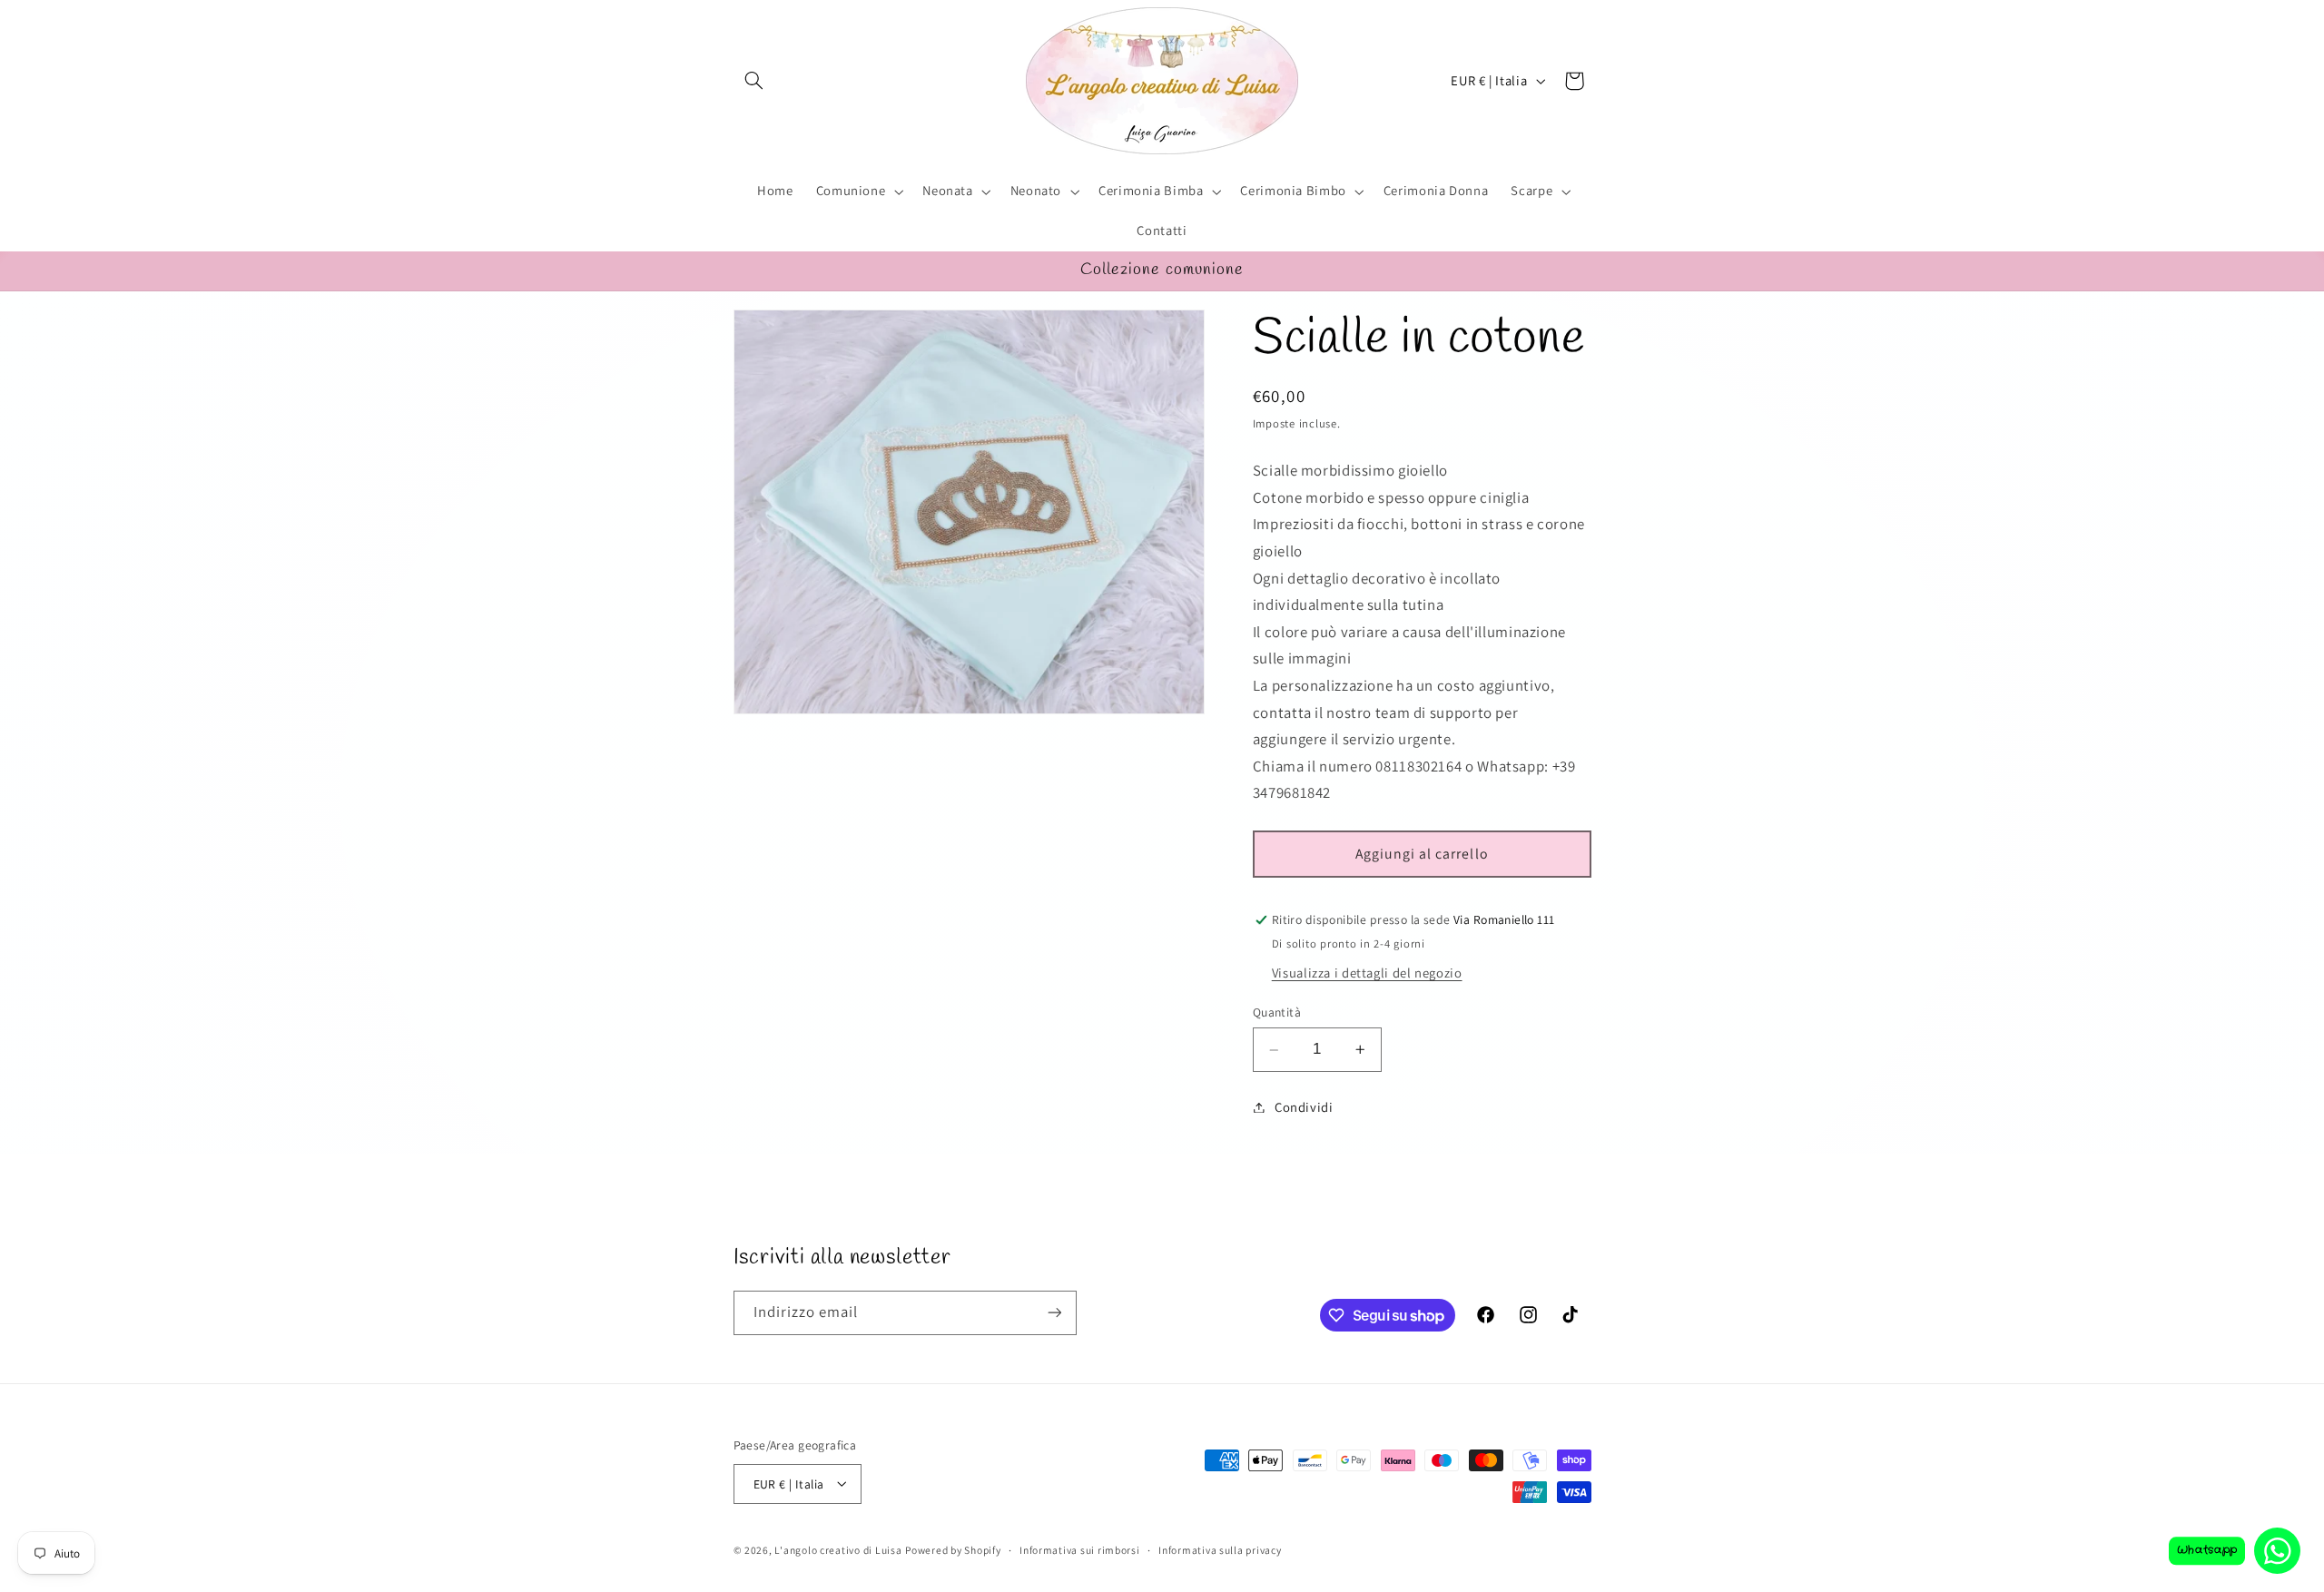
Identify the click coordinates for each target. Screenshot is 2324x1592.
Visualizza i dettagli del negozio (1367, 973)
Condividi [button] (1304, 1107)
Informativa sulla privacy (1220, 1550)
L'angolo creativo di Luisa (838, 1549)
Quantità (1277, 1013)
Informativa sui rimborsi (1080, 1550)
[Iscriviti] (1054, 1313)
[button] (754, 81)
